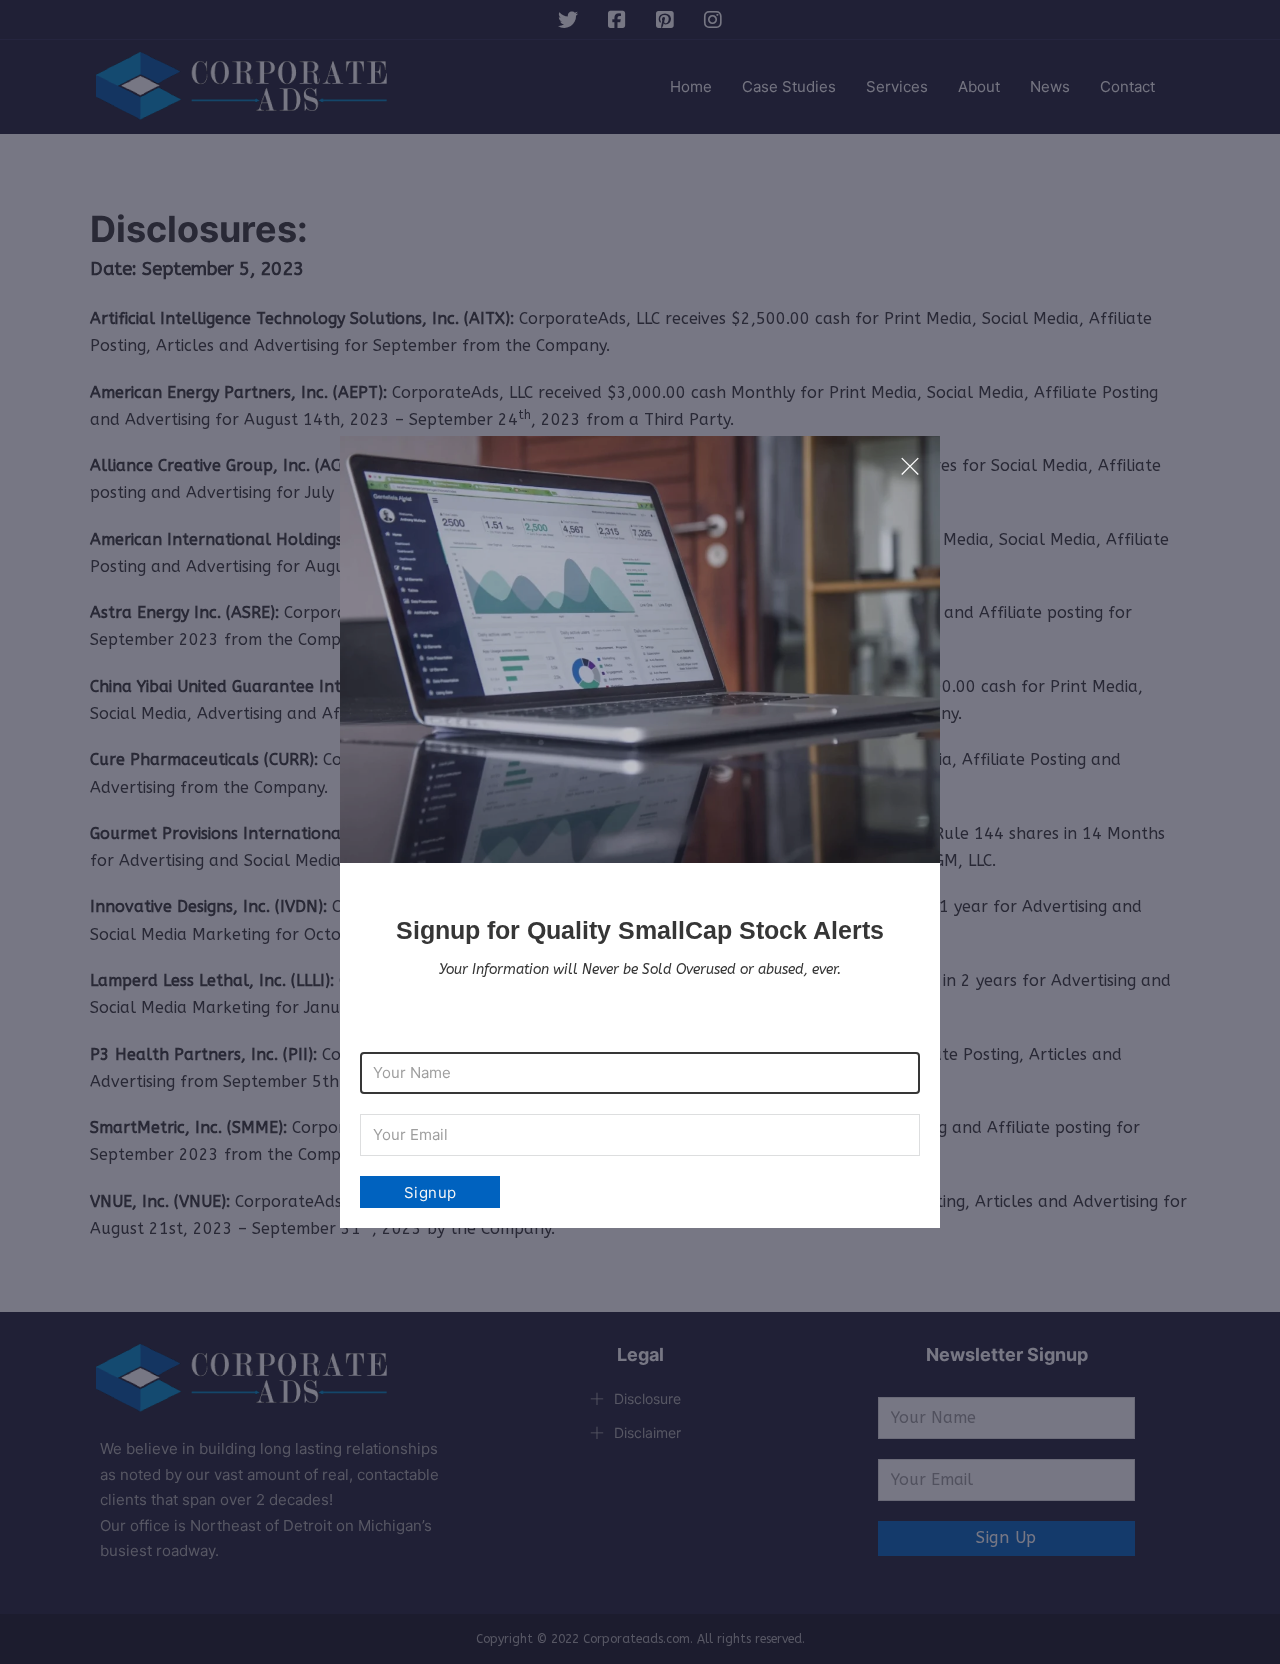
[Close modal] (910, 467)
